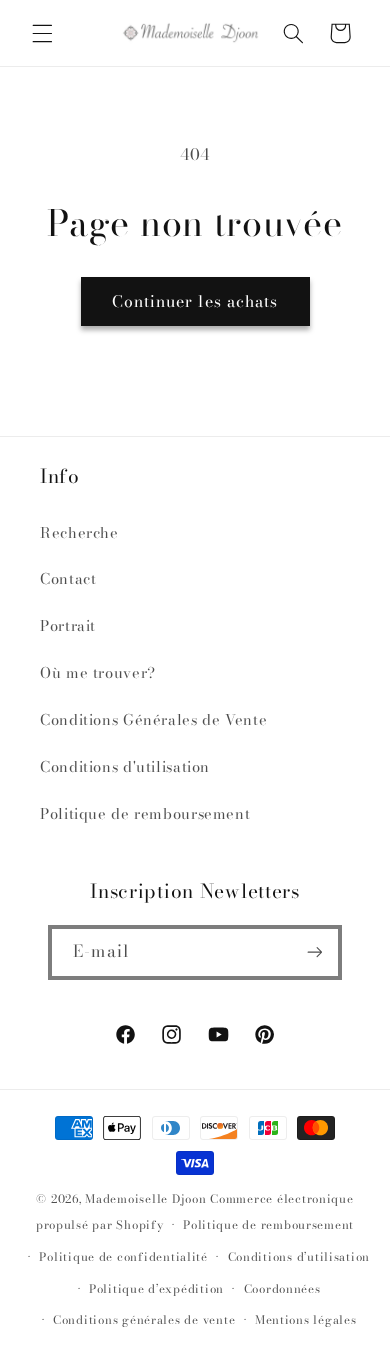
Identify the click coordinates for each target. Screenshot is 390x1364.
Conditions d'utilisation (125, 766)
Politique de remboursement (145, 813)
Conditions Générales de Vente (153, 719)
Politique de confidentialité (123, 1257)
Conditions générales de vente (144, 1320)
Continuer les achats (195, 301)
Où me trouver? (98, 672)
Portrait (68, 625)
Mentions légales (306, 1320)
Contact (68, 578)
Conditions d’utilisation (299, 1257)
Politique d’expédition (156, 1289)
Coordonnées (282, 1289)
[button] (42, 33)
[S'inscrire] (314, 952)
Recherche (79, 532)
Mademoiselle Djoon (145, 1199)
